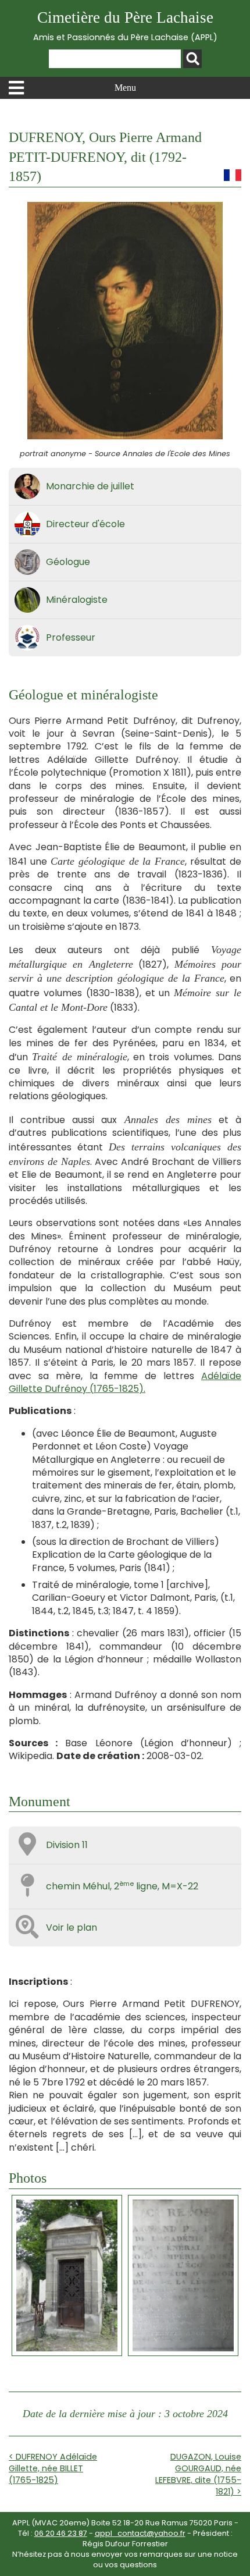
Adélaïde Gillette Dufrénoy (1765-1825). (125, 1382)
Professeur (71, 637)
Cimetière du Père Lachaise (125, 26)
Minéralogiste (77, 600)
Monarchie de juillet (90, 486)
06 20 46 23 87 (61, 2533)
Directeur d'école (85, 524)
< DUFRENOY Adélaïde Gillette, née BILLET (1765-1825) (53, 2468)
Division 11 (67, 1845)
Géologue (68, 562)
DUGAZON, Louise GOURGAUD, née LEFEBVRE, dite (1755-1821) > (198, 2474)
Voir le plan (72, 1927)
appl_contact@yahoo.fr (140, 2533)
